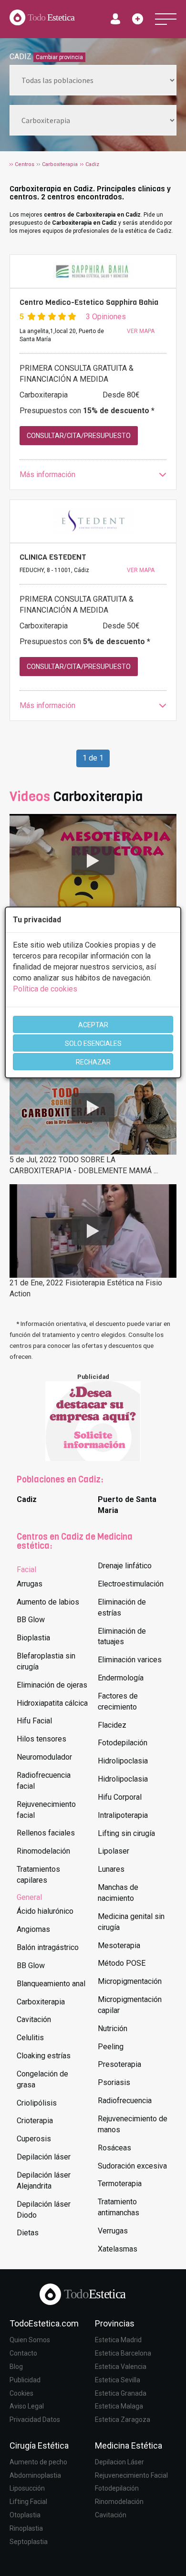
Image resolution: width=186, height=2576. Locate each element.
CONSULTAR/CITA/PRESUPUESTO (79, 436)
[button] (93, 475)
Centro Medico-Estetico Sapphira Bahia (89, 302)
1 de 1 (93, 758)
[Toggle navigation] (166, 19)
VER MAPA (141, 331)
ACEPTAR (93, 1025)
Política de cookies (45, 989)
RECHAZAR (93, 1062)
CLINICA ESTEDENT (53, 557)
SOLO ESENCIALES (93, 1043)
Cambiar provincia (59, 57)
